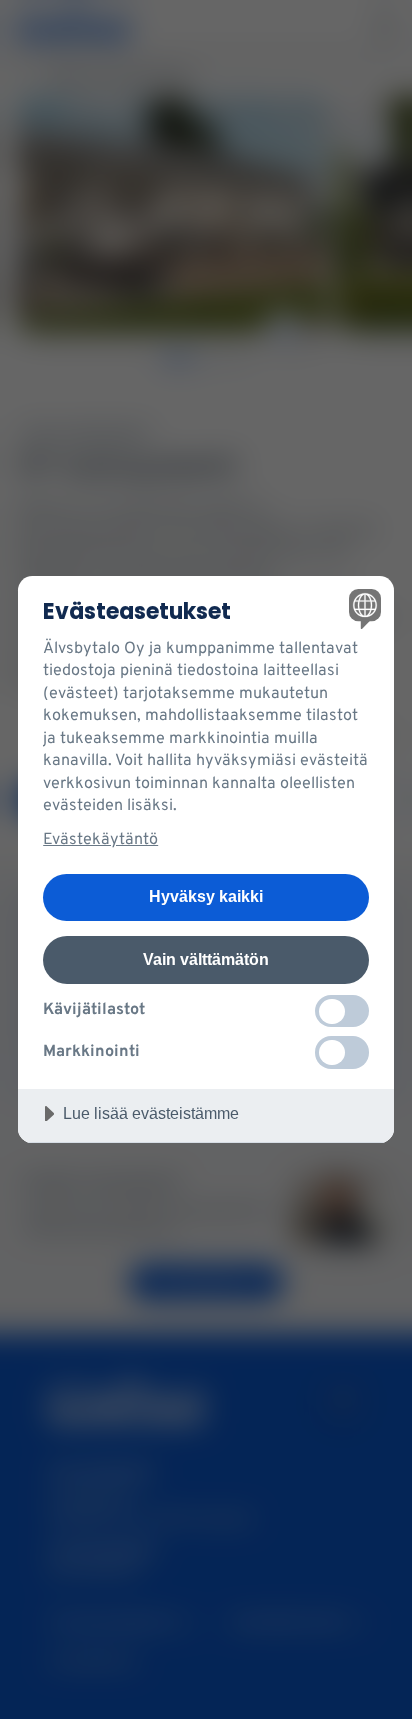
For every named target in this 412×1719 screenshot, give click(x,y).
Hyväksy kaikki (206, 896)
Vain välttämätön (206, 959)
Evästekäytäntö (100, 840)
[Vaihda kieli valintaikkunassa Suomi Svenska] (362, 607)
